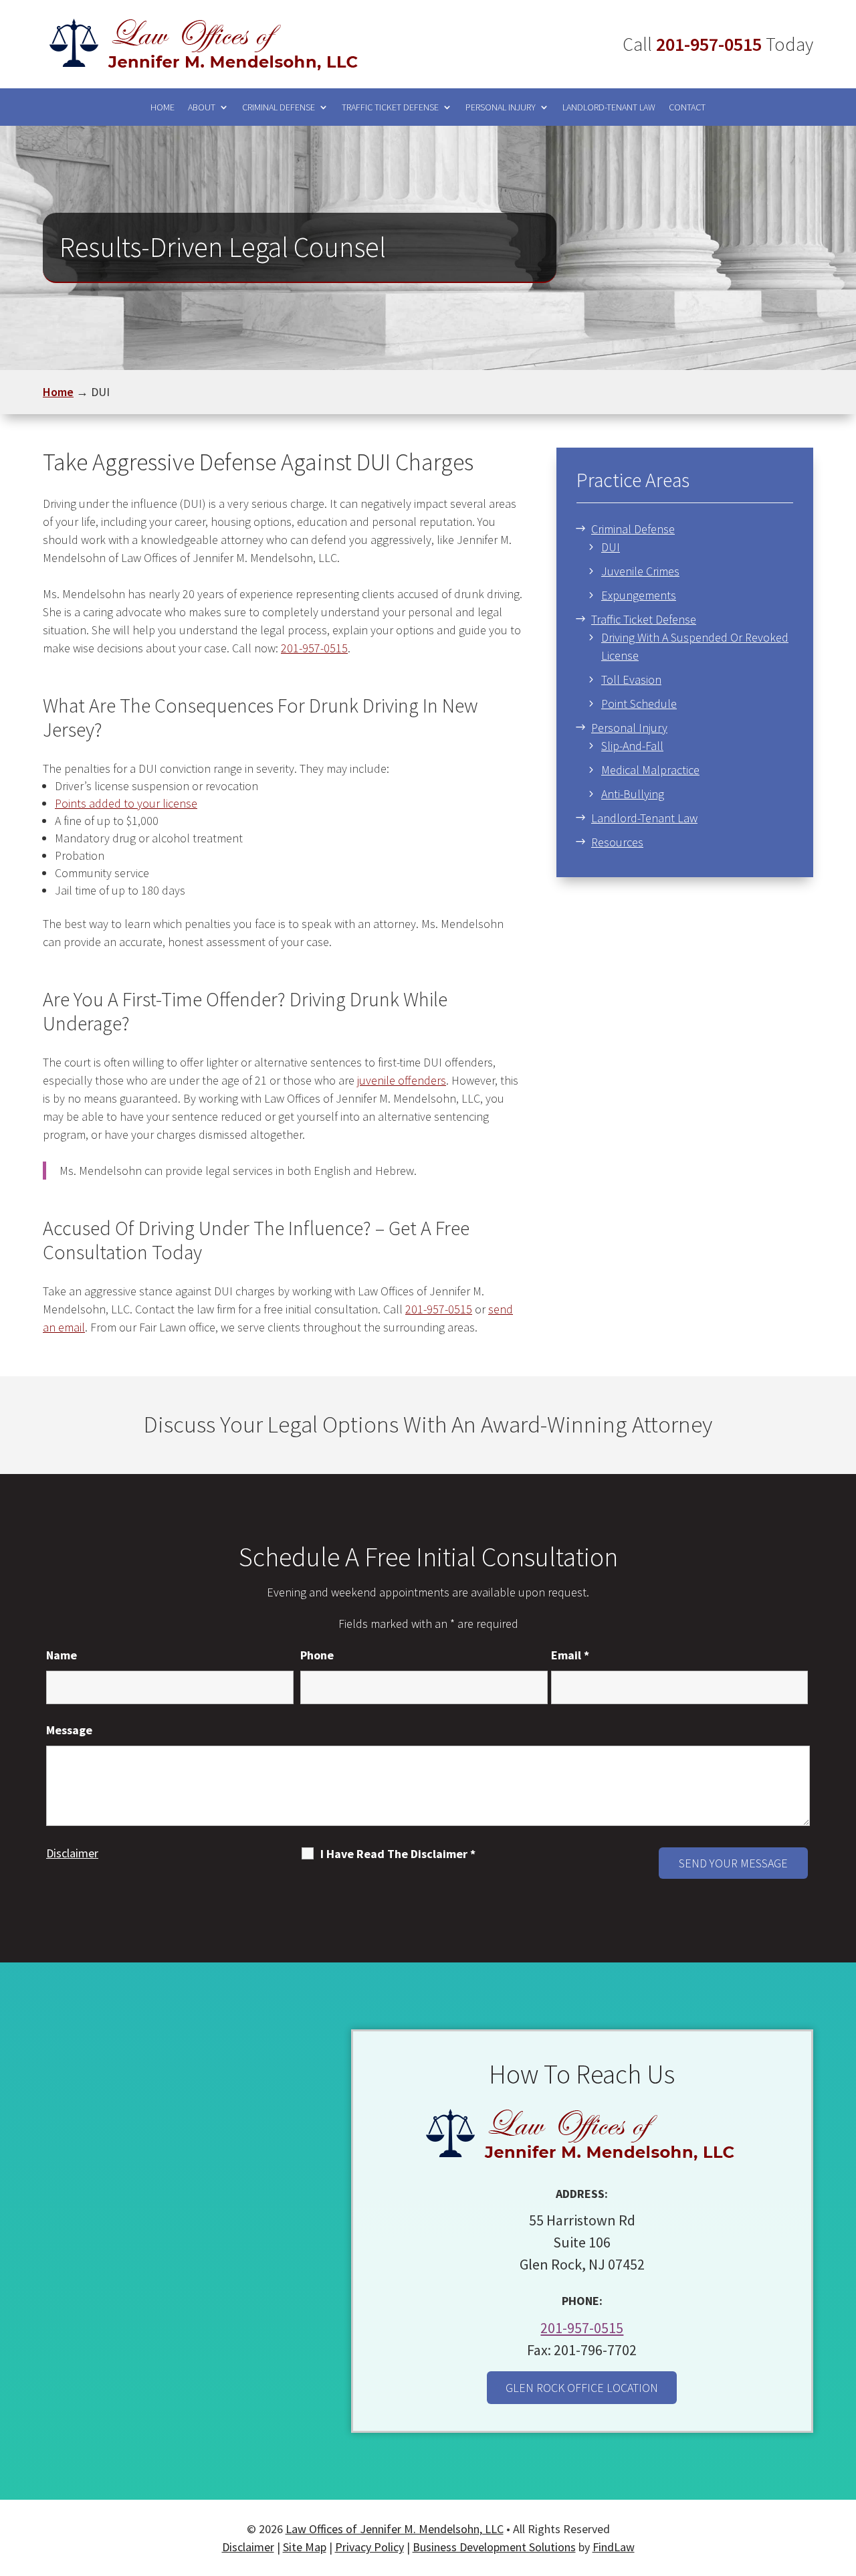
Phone (317, 1655)
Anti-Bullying (633, 794)
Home (163, 107)
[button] (840, 2477)
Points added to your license (126, 803)
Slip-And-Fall (632, 746)
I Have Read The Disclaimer (398, 1854)
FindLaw (614, 2547)
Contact (687, 107)
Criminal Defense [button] (279, 107)
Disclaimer (72, 1853)
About (202, 107)
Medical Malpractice (650, 770)
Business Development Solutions (494, 2547)
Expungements (639, 595)
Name (62, 1655)
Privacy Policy (369, 2547)
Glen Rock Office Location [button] (582, 2388)
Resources (617, 842)
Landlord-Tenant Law (609, 107)
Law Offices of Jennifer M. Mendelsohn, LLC (395, 2529)
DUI (611, 547)
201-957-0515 (709, 44)
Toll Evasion (631, 679)
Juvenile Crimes (640, 571)
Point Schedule (639, 704)
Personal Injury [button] (501, 107)
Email (570, 1655)
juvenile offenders (402, 1080)
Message (69, 1730)
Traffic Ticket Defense (390, 107)
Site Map (305, 2547)
